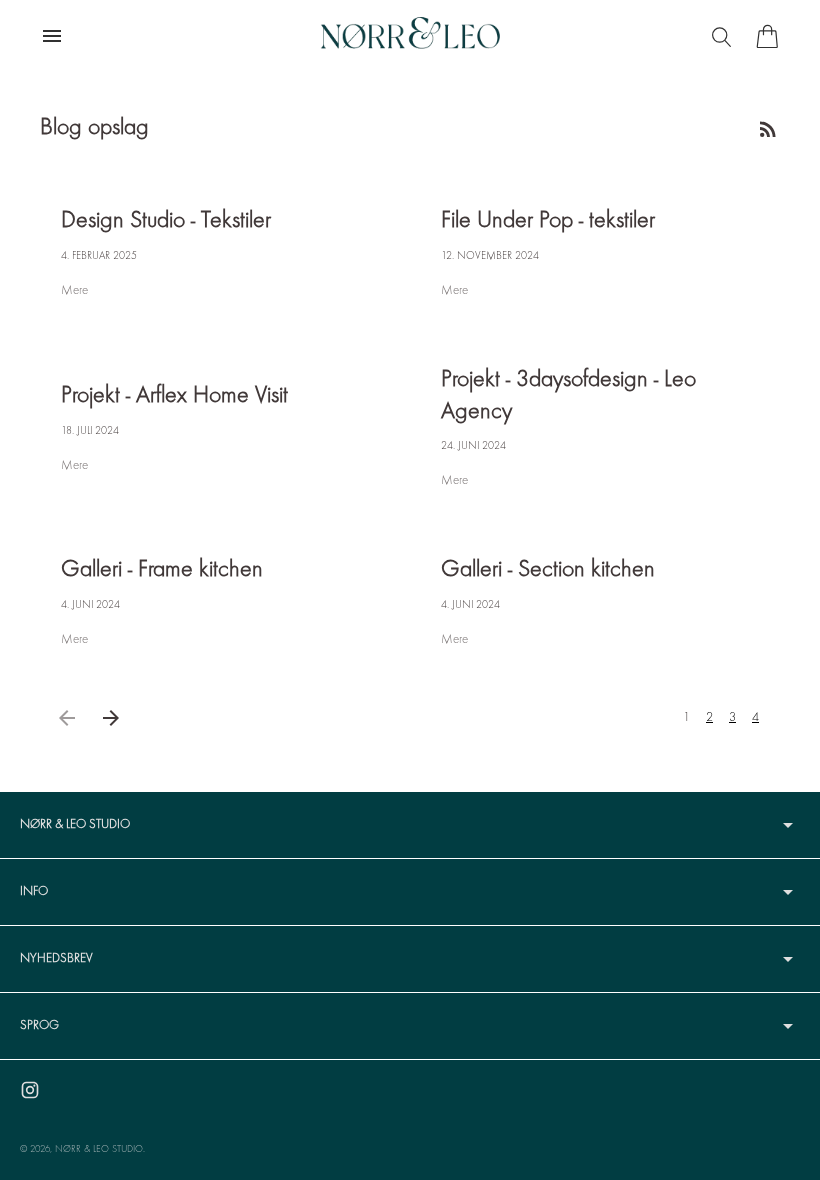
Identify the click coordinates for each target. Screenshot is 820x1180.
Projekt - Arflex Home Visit (174, 396)
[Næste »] (111, 718)
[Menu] (724, 36)
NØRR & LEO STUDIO (99, 1149)
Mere (74, 291)
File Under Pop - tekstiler (548, 221)
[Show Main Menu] (52, 36)
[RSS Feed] (768, 129)
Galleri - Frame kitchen (162, 570)
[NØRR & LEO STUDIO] (410, 36)
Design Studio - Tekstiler (166, 221)
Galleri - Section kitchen (548, 570)
